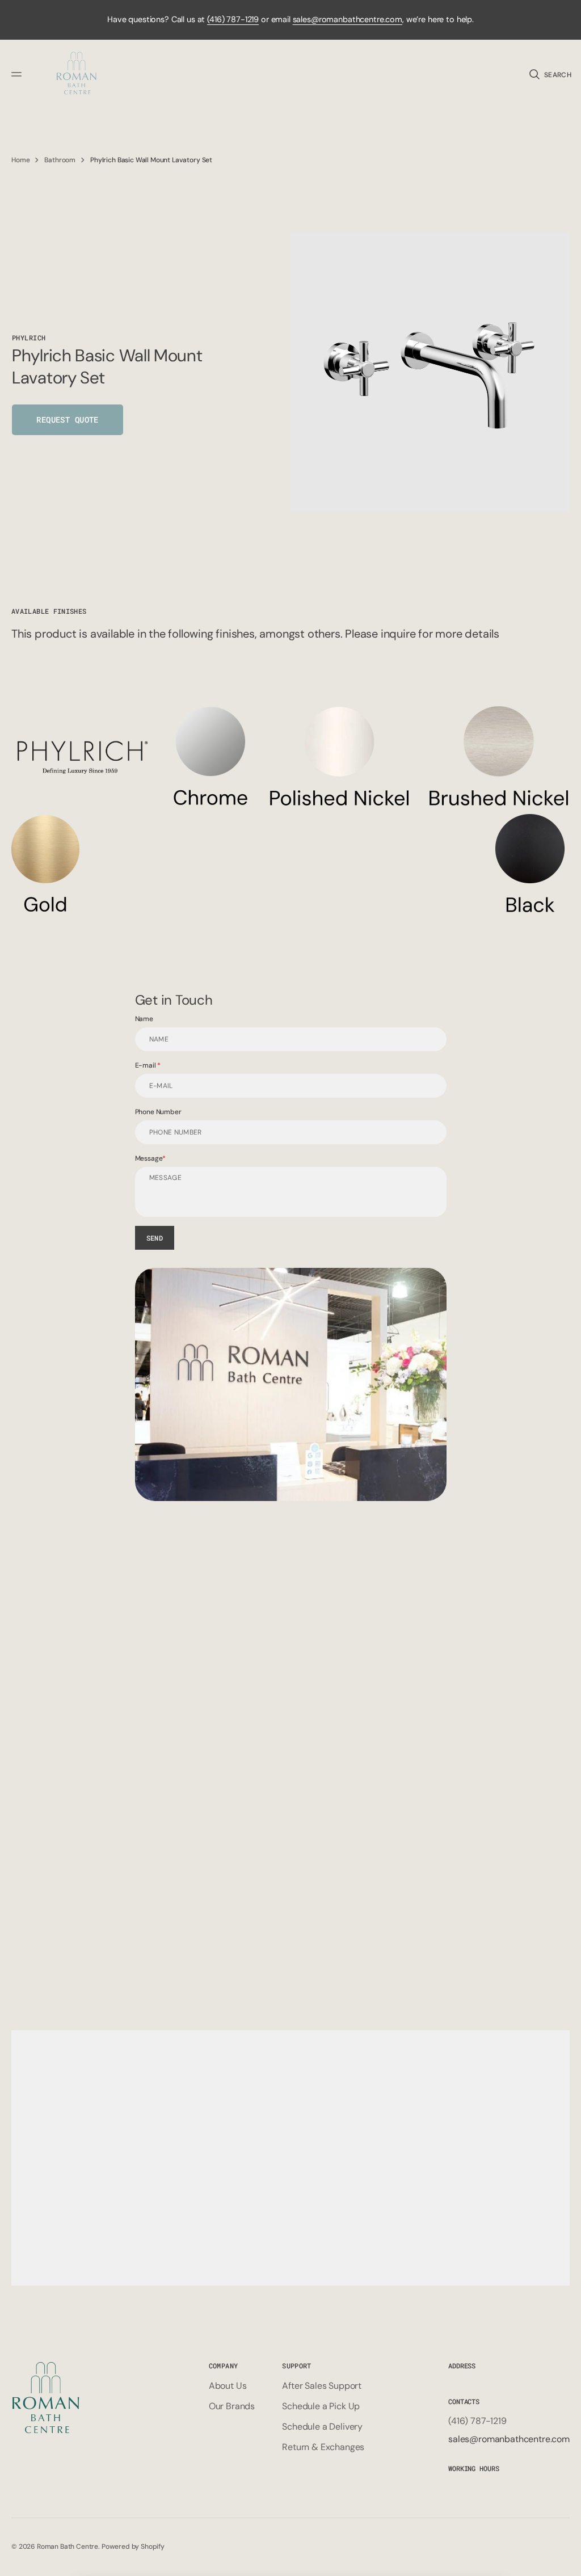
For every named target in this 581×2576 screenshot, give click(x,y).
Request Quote (67, 420)
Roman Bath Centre (68, 2547)
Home (20, 160)
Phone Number (158, 1112)
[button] (18, 74)
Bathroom (60, 160)
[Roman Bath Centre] (77, 75)
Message (149, 1158)
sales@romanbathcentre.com (348, 19)
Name (144, 1019)
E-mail (146, 1065)
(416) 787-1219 (233, 19)
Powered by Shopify (133, 2547)
